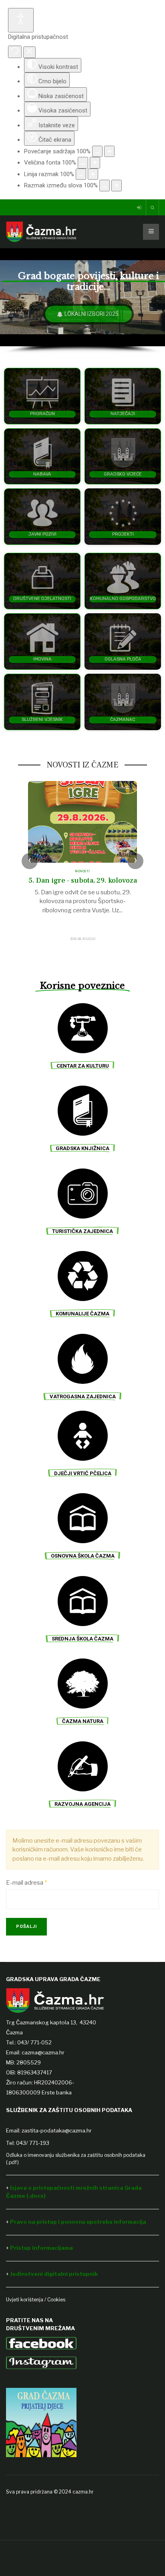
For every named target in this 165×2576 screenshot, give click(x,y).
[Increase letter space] (117, 186)
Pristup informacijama (42, 2248)
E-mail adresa (26, 1883)
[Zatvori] (29, 52)
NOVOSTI (82, 871)
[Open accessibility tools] (21, 20)
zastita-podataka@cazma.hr (57, 2130)
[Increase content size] (109, 152)
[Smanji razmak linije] (81, 174)
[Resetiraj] (15, 52)
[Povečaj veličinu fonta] (95, 163)
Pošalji (26, 1926)
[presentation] (30, 861)
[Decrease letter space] (105, 186)
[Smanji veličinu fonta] (83, 163)
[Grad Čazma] (41, 232)
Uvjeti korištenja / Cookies (36, 2300)
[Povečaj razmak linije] (93, 174)
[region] (82, 301)
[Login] (140, 208)
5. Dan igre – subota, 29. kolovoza (83, 880)
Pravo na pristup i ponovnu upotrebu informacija (78, 2222)
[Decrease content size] (97, 152)
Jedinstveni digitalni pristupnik (54, 2274)
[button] (42, 396)
